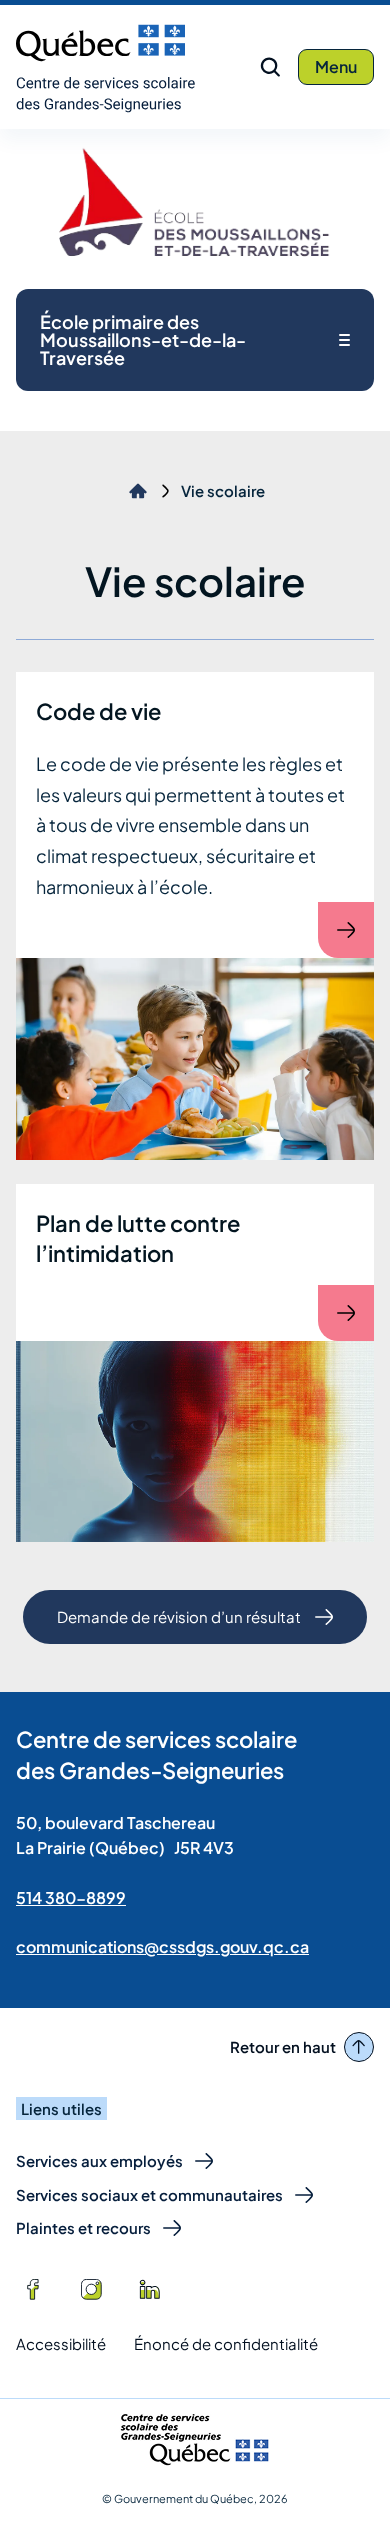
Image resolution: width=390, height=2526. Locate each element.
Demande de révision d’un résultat (178, 1625)
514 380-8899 (71, 1897)
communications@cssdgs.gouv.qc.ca (162, 1946)
